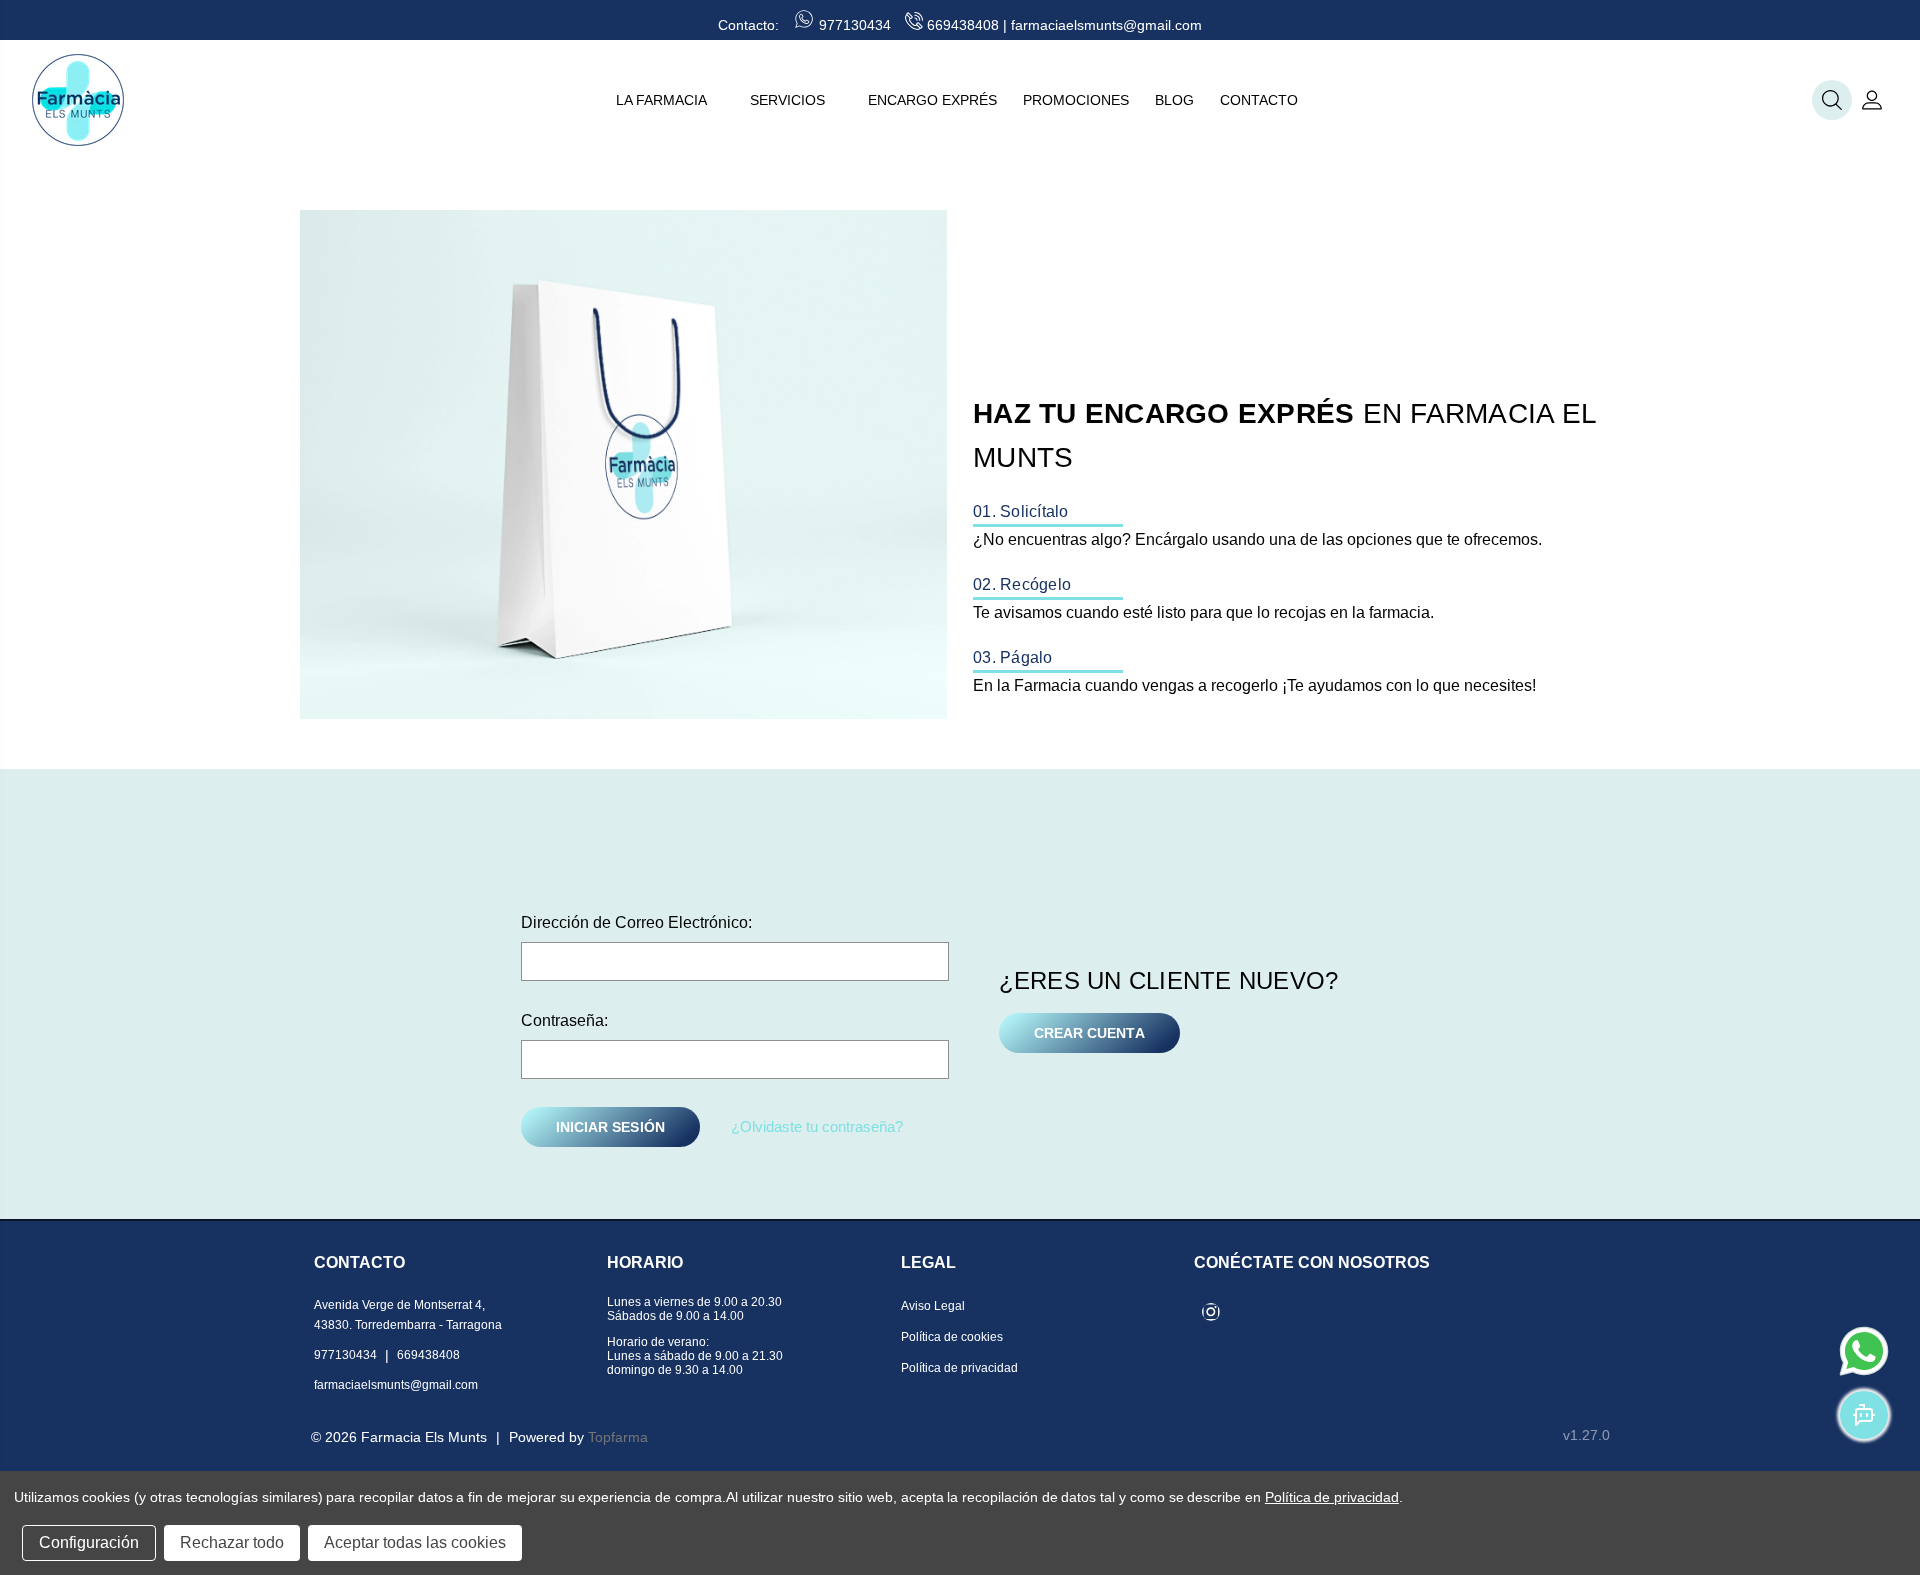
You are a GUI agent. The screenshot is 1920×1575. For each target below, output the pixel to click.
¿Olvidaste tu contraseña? (817, 1126)
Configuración (89, 1542)
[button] (1832, 100)
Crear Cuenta (1089, 1033)
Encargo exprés (932, 100)
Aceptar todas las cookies (415, 1542)
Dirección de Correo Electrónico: (636, 922)
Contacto (1259, 100)
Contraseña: (564, 1020)
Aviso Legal (933, 1306)
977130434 (855, 25)
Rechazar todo (232, 1542)
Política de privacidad (959, 1368)
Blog (1174, 100)
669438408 (963, 25)
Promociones (1076, 100)
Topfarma (618, 1437)
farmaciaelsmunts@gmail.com (1106, 25)
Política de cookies (952, 1337)
